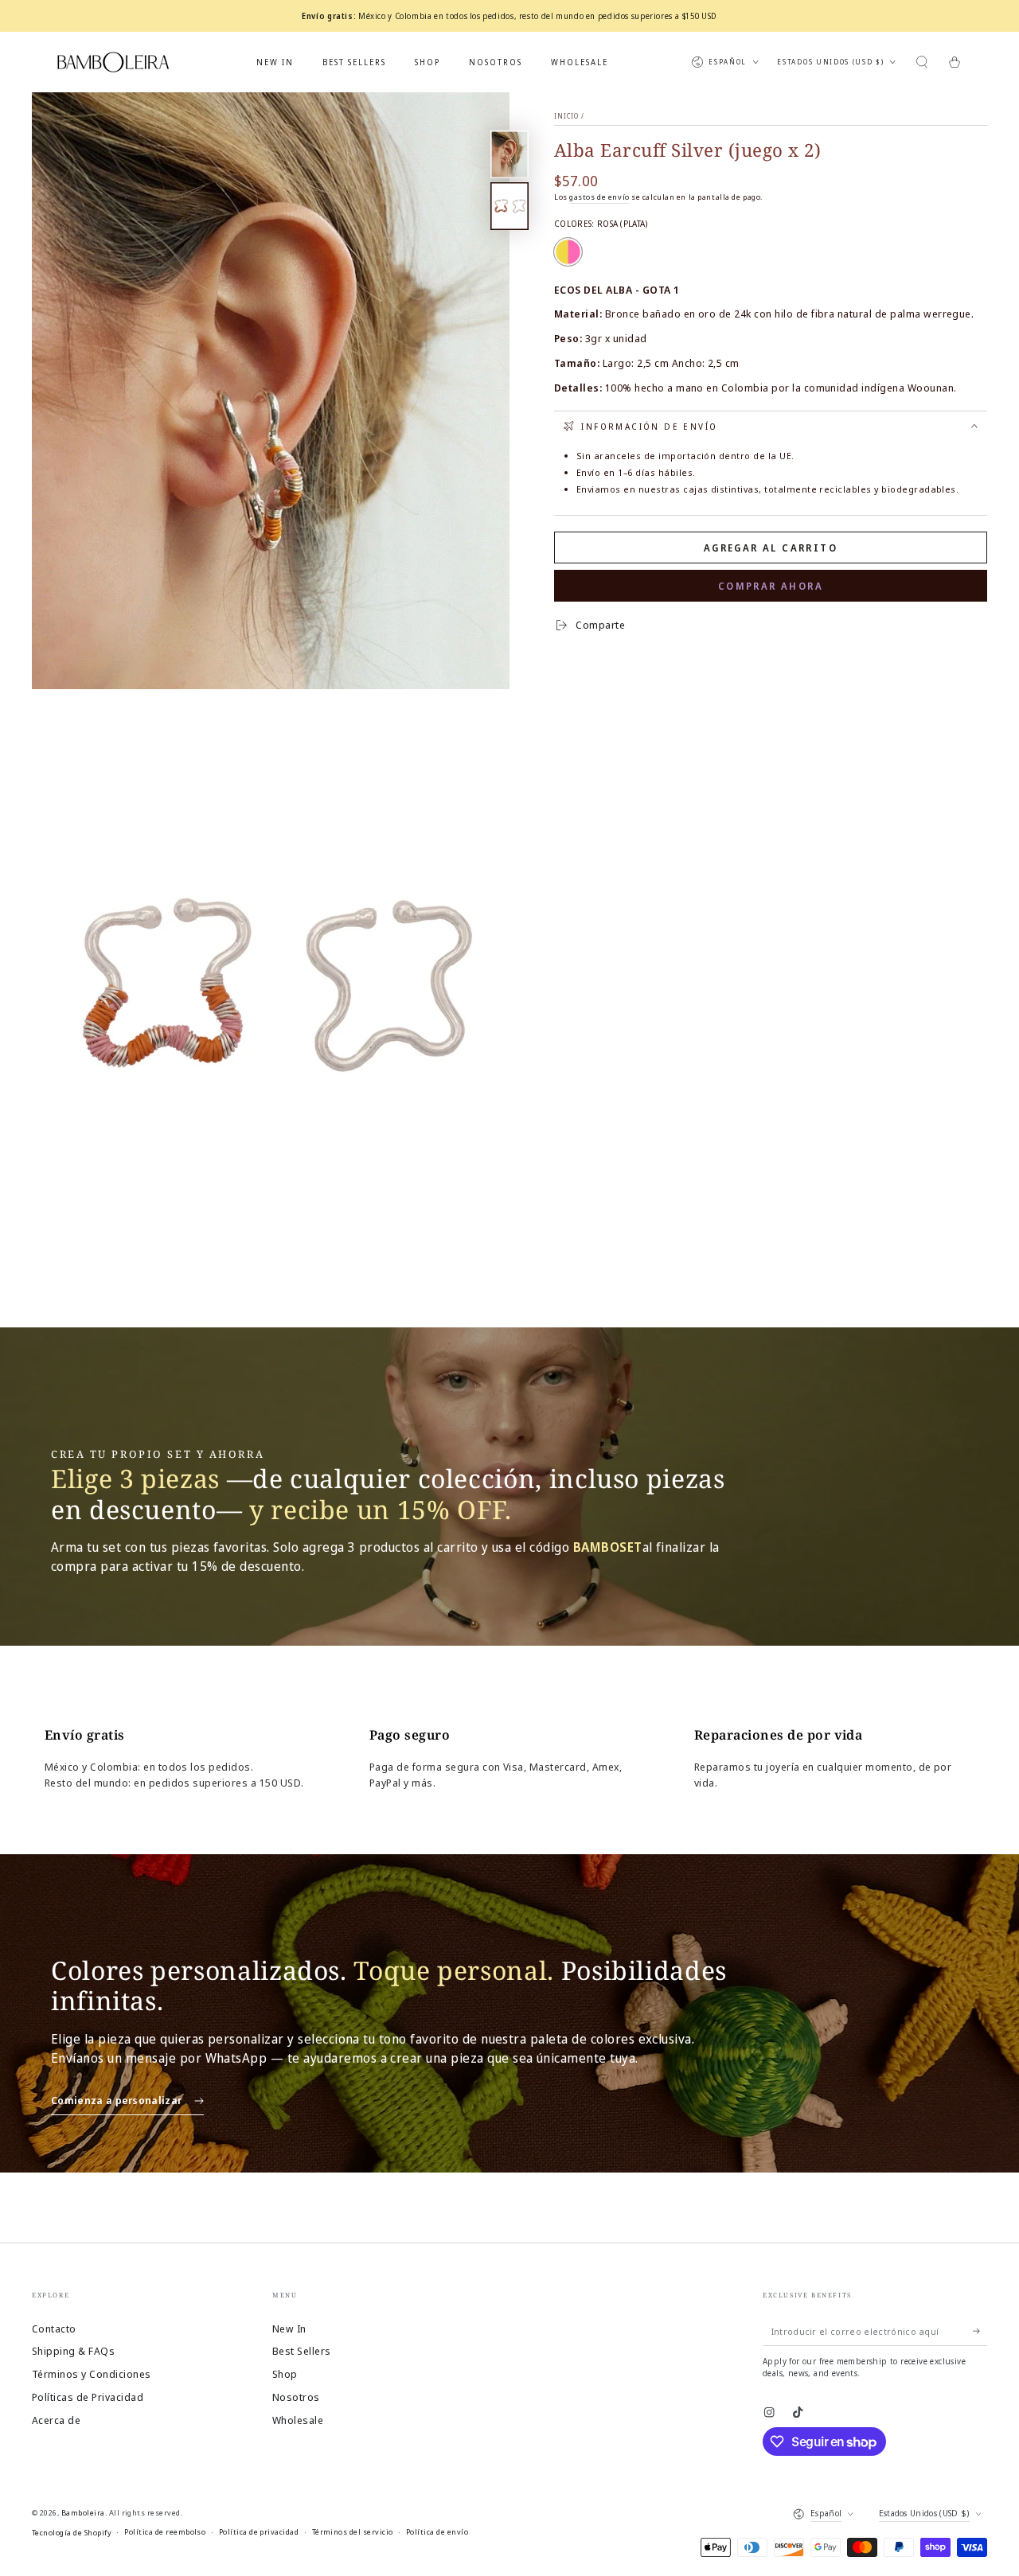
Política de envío (437, 2532)
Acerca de (56, 2420)
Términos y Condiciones (92, 2374)
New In (289, 2329)
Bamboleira (83, 2513)
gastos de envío (599, 197)
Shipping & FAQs (73, 2351)
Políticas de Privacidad (88, 2397)
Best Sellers (302, 2351)
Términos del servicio (353, 2532)
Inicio (566, 116)
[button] (922, 62)
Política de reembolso (165, 2532)
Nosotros (296, 2397)
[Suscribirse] (980, 2331)
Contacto (54, 2329)
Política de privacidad (259, 2532)
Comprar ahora (771, 586)
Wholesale (298, 2420)
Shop (285, 2374)
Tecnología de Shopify (72, 2533)
